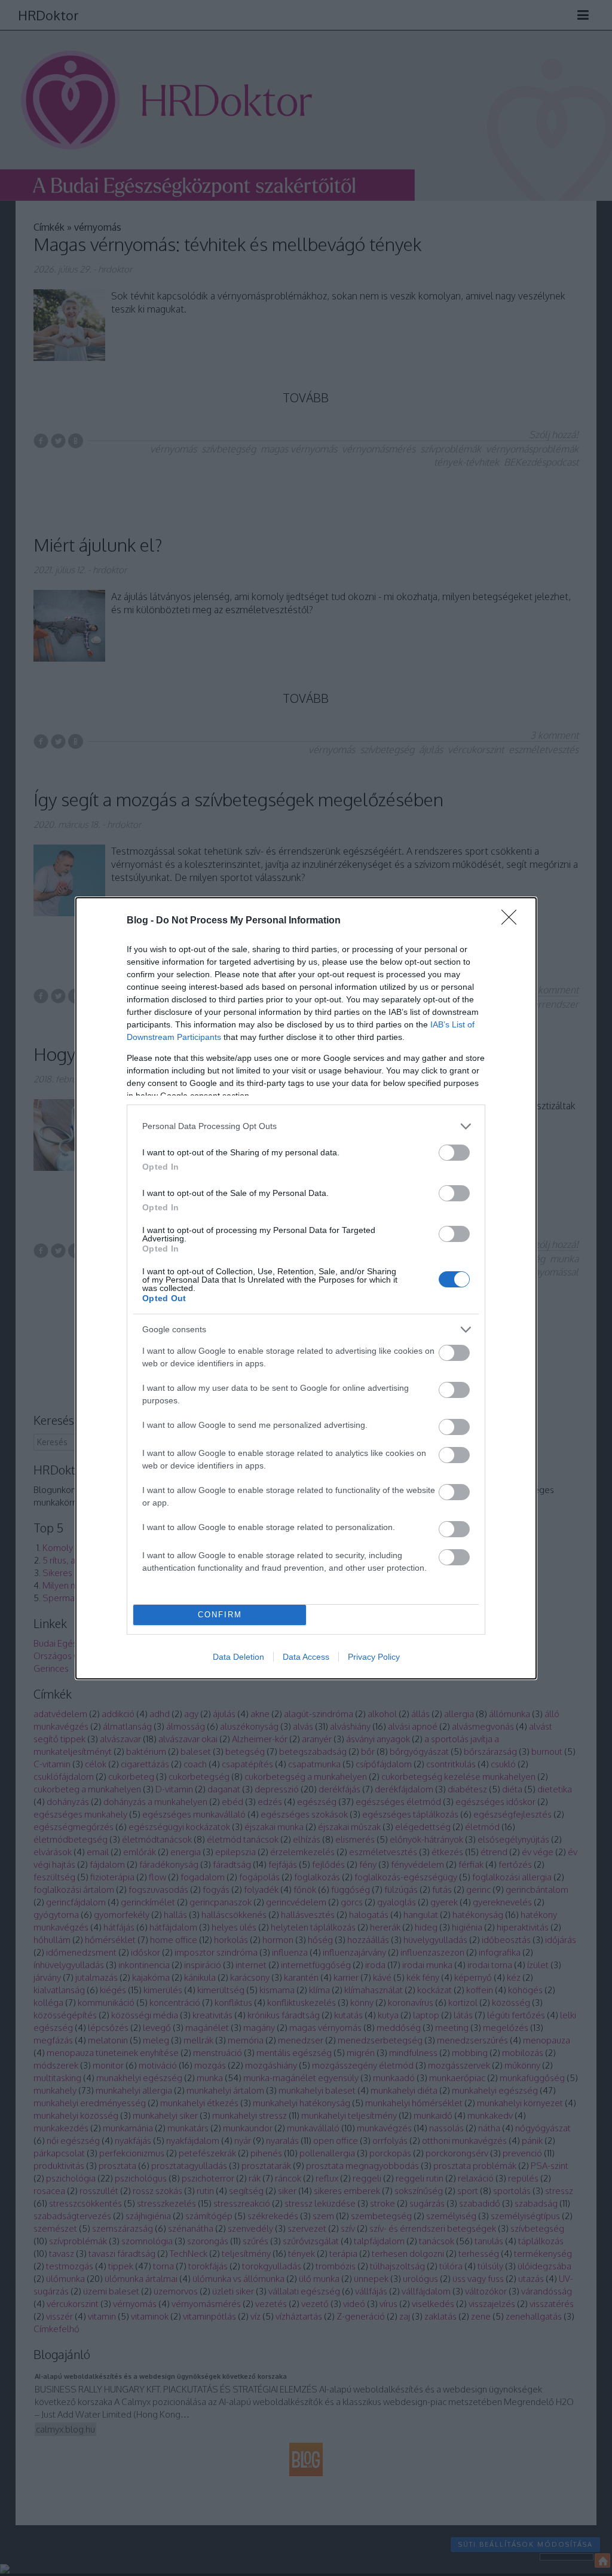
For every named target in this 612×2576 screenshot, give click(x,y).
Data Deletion (238, 1657)
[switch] (454, 1153)
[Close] (513, 921)
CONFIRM (220, 1615)
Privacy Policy (374, 1657)
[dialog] (306, 1288)
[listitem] (306, 1126)
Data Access (306, 1657)
